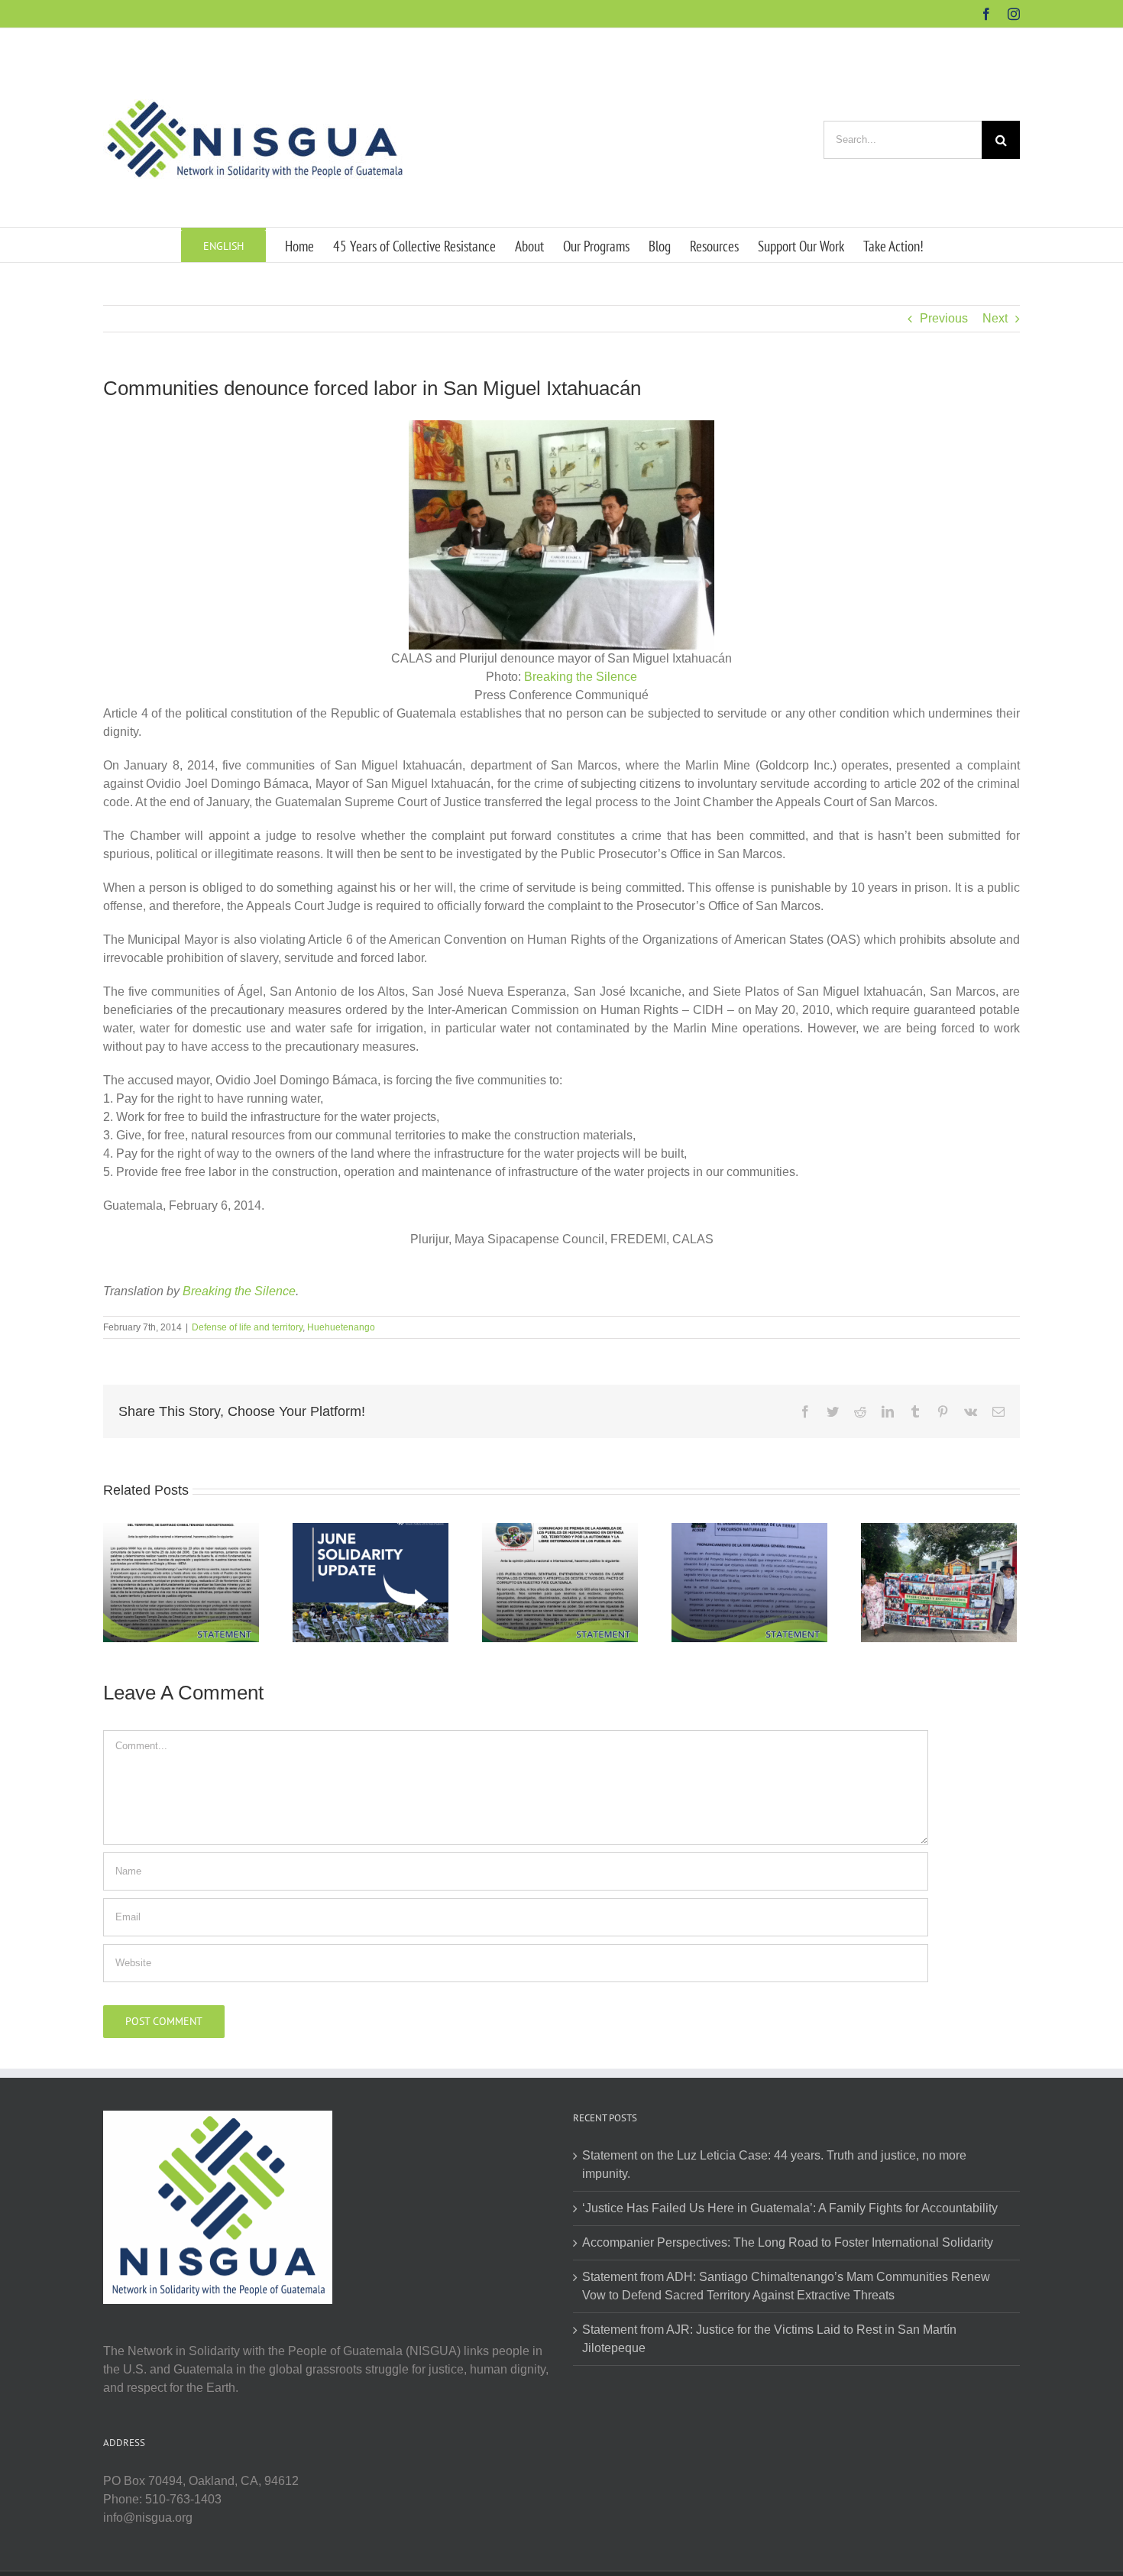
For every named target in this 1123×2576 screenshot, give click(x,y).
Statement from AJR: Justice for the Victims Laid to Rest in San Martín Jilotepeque (769, 2339)
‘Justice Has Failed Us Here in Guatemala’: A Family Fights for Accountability (790, 2208)
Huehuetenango (341, 1327)
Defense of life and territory (247, 1327)
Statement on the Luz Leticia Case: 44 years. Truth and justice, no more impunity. (774, 2164)
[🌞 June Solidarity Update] (371, 1581)
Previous (944, 318)
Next (995, 318)
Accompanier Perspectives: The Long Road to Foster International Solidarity (788, 2242)
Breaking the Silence (581, 677)
